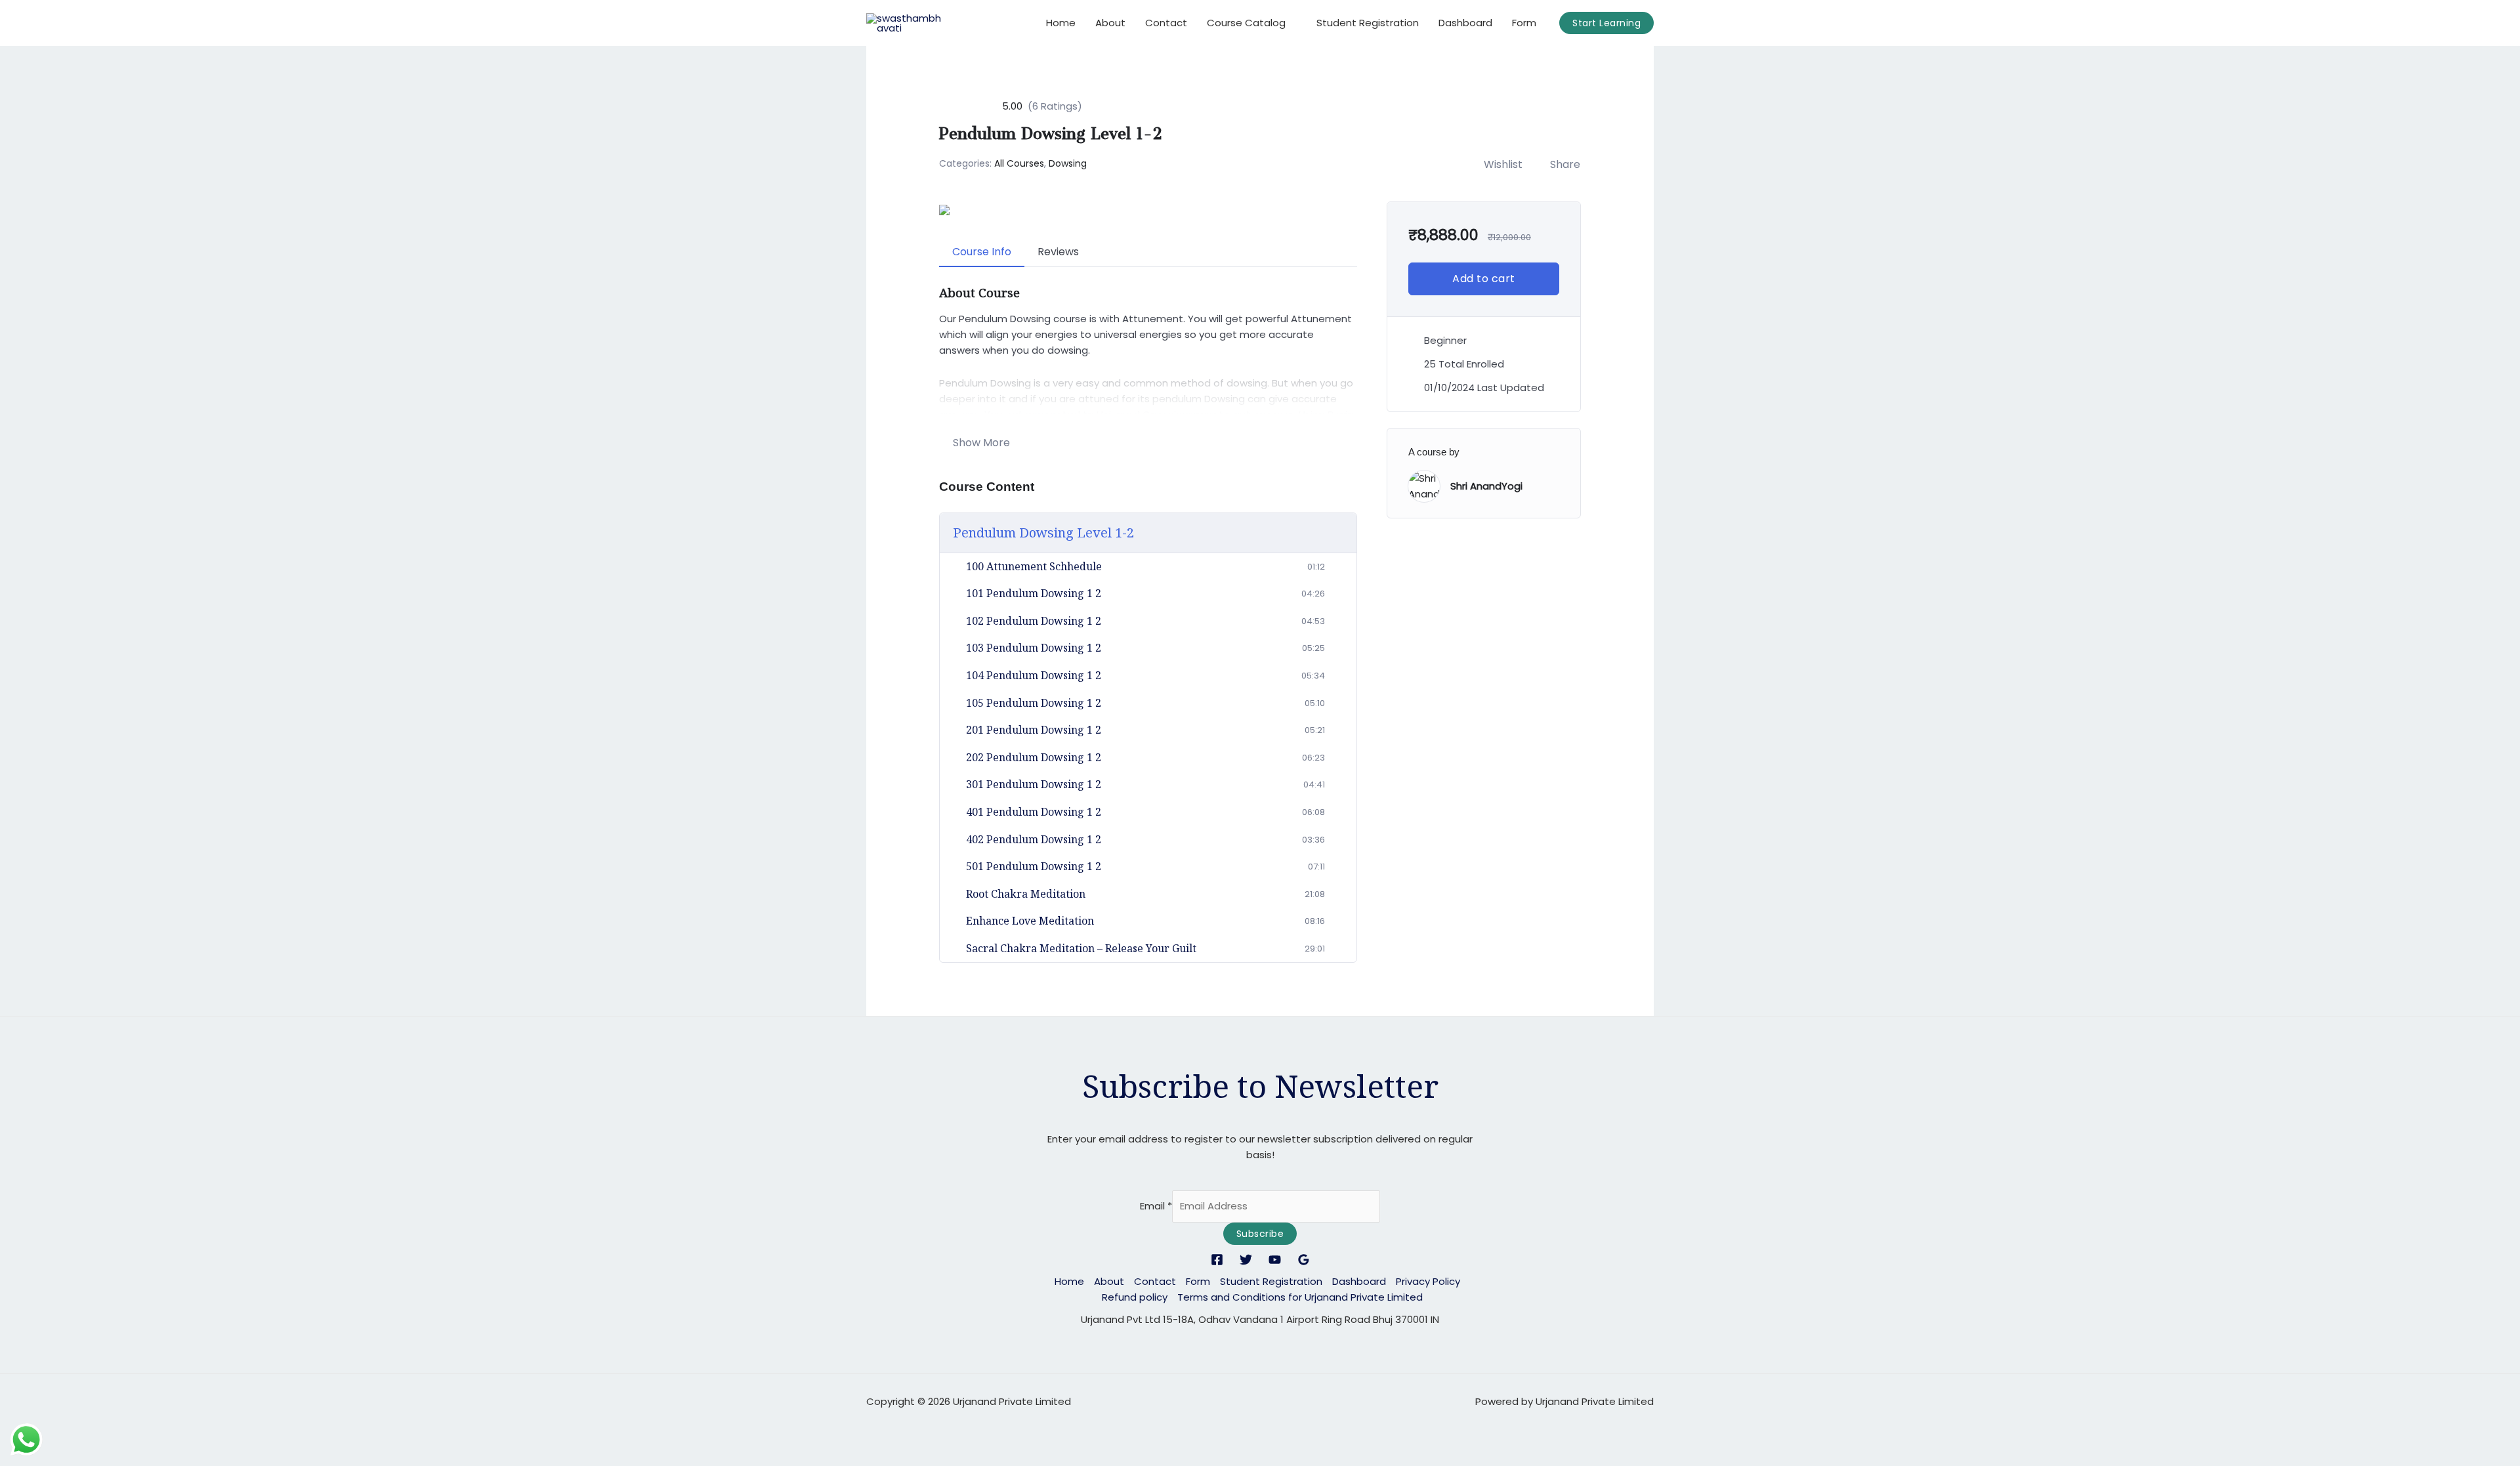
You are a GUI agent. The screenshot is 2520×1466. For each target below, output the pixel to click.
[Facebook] (1217, 1260)
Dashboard (1465, 23)
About (1110, 23)
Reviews (1058, 252)
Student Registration (1368, 23)
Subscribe (1260, 1234)
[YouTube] (1275, 1260)
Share (1565, 164)
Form (1524, 23)
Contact (1166, 23)
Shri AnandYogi (1486, 486)
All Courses (1019, 163)
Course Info (982, 252)
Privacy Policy (1428, 1281)
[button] (1606, 23)
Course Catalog (1246, 23)
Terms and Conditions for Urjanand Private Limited (1300, 1297)
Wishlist (1503, 164)
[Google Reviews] (1304, 1260)
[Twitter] (1246, 1260)
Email (1156, 1206)
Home (1061, 23)
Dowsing (1068, 163)
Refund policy (1135, 1297)
